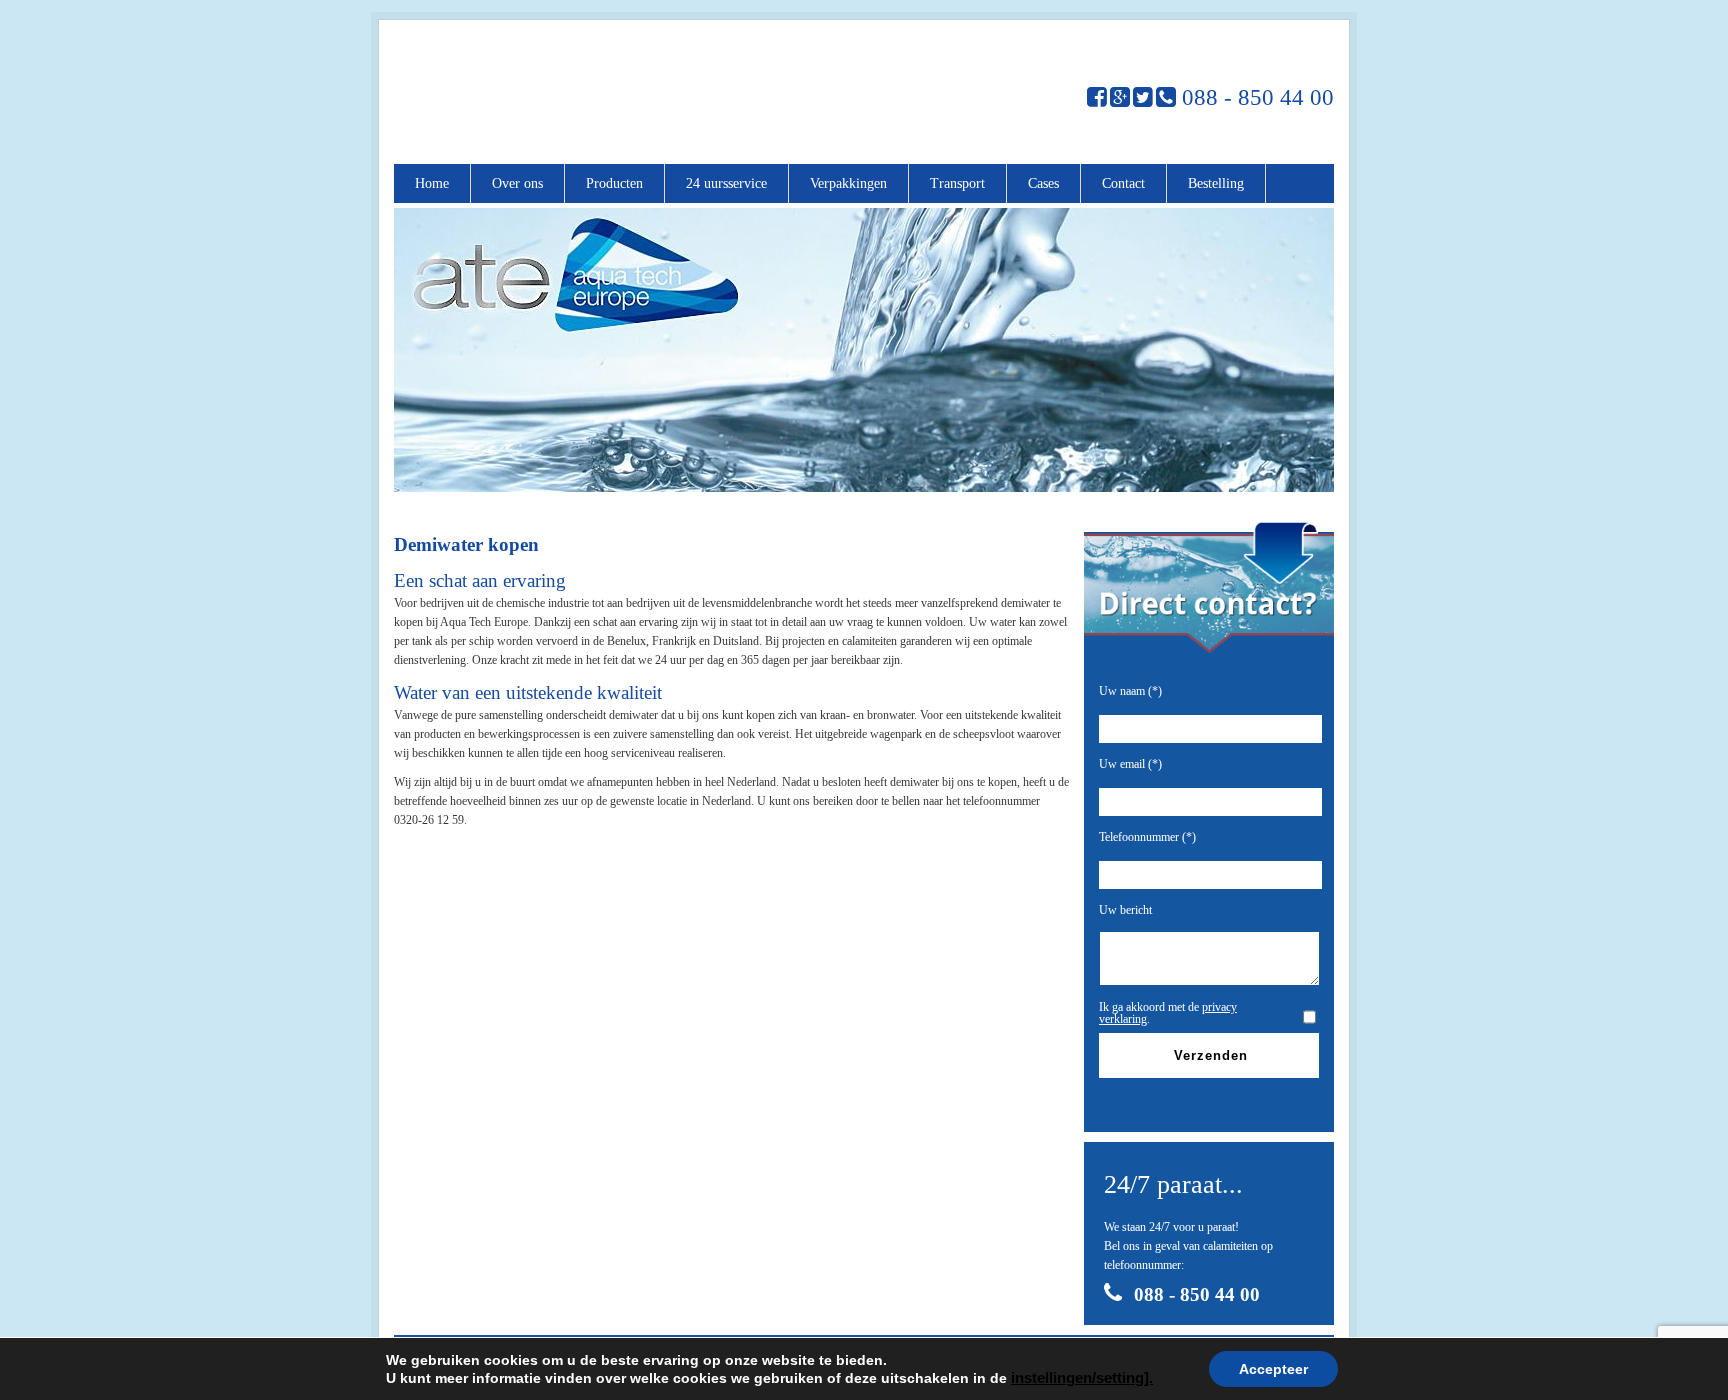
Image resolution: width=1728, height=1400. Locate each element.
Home (432, 183)
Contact (1123, 183)
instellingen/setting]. (1082, 1378)
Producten (614, 183)
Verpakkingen (848, 183)
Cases (1043, 183)
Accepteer (1273, 1369)
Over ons (517, 183)
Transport (957, 183)
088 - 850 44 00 (1255, 97)
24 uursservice (726, 183)
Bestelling (1216, 183)
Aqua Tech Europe (558, 92)
